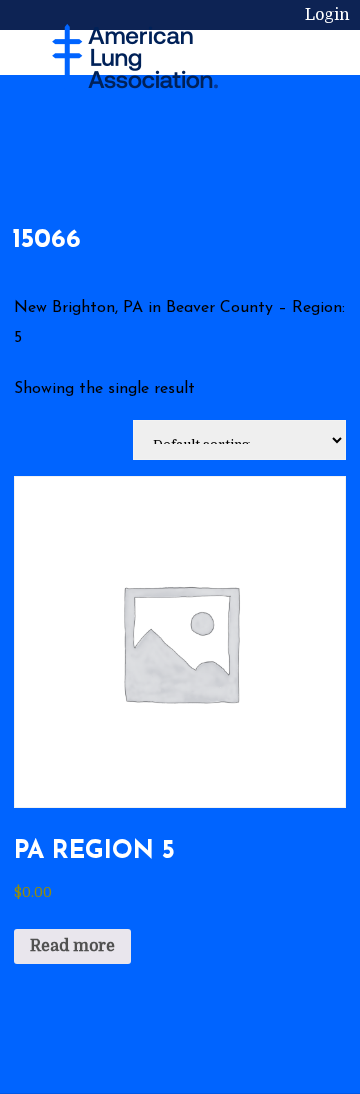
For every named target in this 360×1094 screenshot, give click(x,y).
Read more (72, 946)
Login (327, 15)
